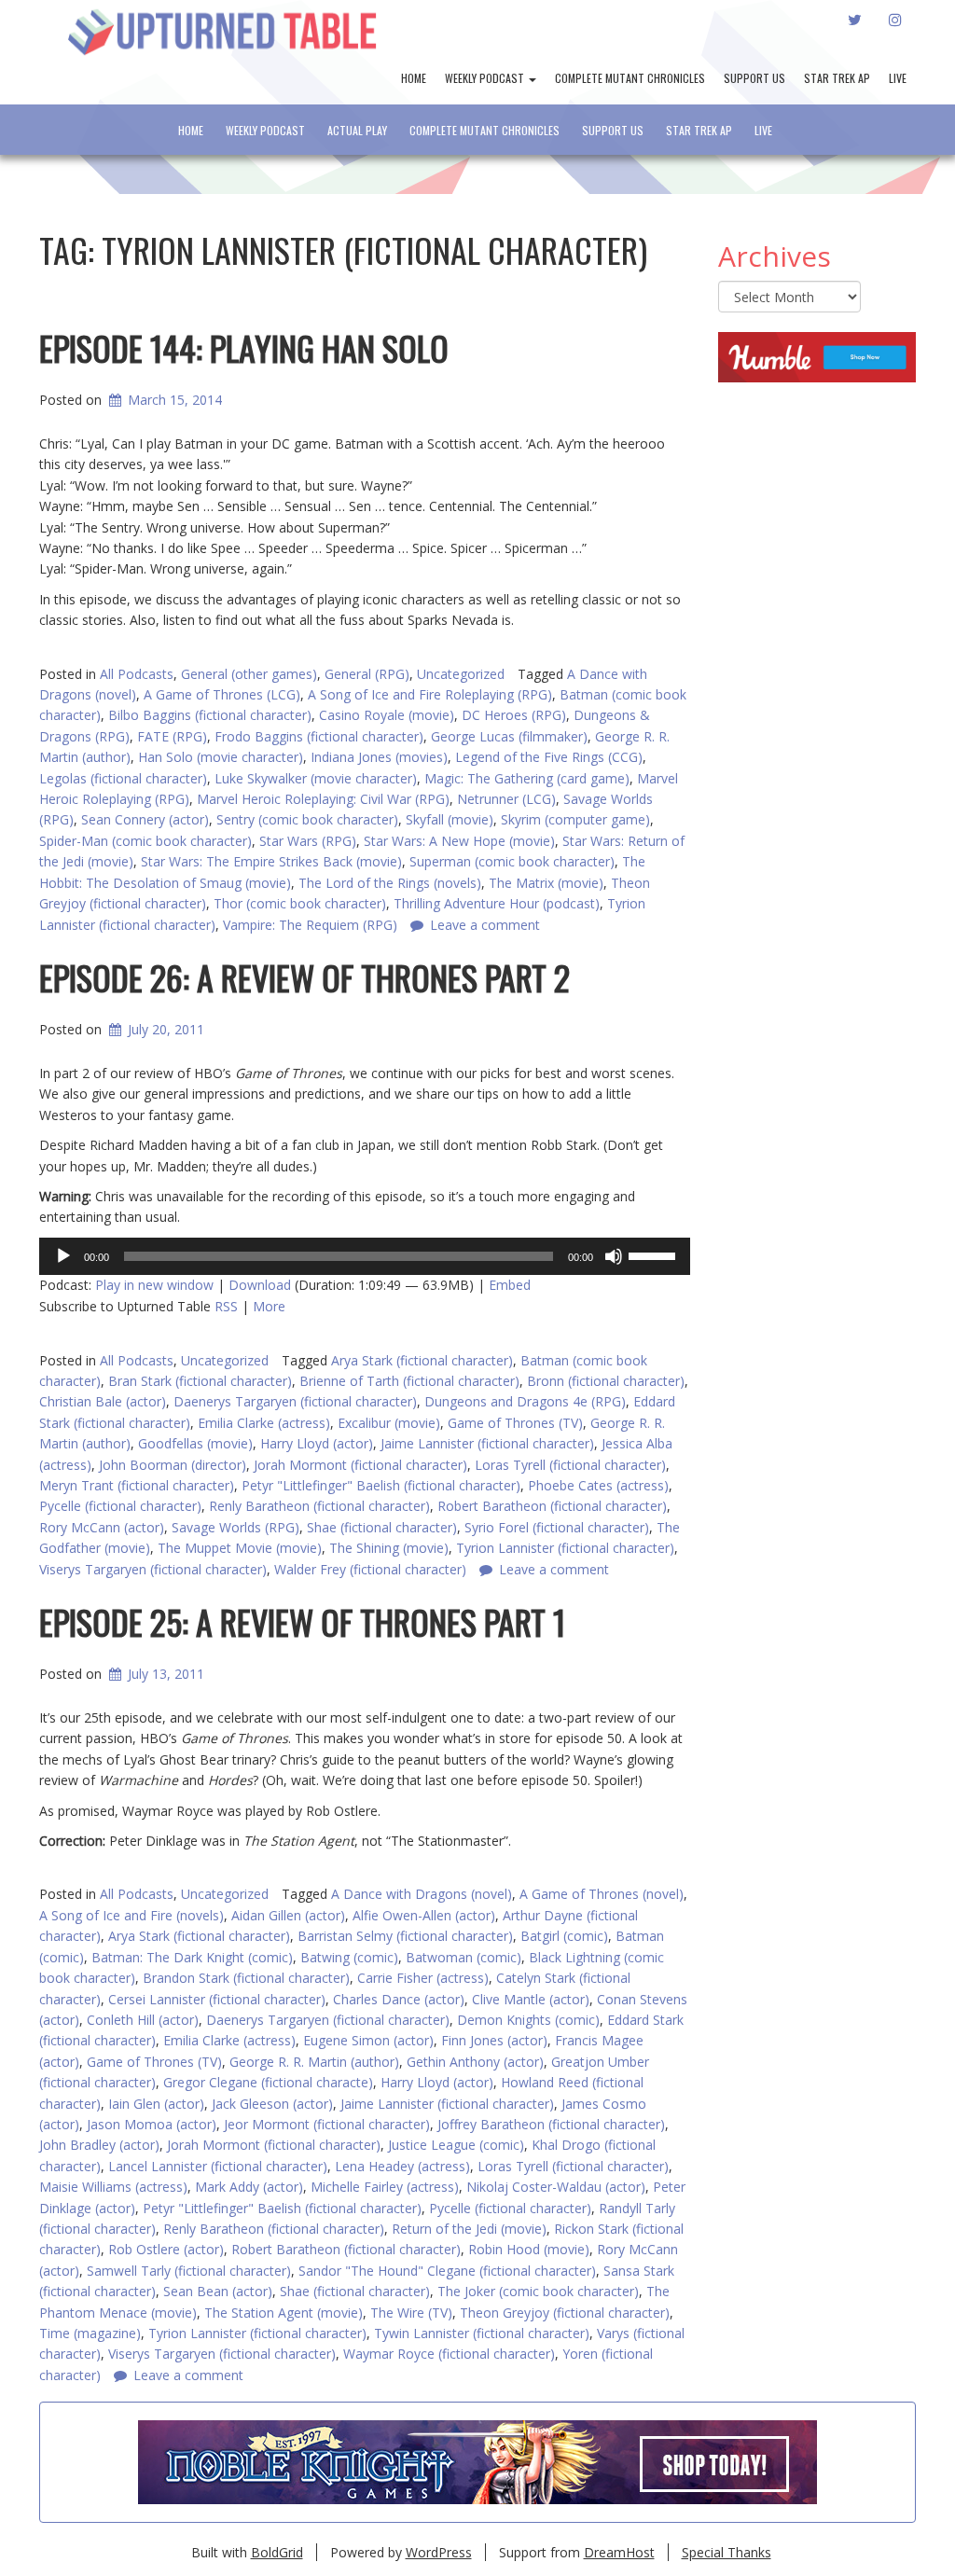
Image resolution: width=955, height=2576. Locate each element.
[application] (365, 1256)
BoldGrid (277, 2552)
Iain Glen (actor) (156, 2104)
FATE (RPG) (172, 736)
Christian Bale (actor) (103, 1401)
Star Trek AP (837, 78)
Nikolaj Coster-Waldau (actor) (556, 2187)
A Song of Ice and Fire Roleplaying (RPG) (430, 694)
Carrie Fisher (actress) (423, 1978)
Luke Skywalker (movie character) (316, 778)
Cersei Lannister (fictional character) (217, 1999)
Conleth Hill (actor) (143, 2020)
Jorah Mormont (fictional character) (360, 1465)
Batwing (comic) (349, 1957)
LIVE (898, 78)
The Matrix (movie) (546, 883)
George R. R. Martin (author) (314, 2062)
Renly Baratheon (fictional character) (319, 1506)
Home (414, 78)
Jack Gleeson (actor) (272, 2104)
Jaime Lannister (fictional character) (487, 1443)
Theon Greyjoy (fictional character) (565, 2313)
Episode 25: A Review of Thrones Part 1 (302, 1621)
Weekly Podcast (486, 78)
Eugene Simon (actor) (368, 2040)
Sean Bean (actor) (218, 2291)
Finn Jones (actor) (494, 2040)
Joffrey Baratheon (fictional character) (551, 2124)
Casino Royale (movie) (387, 715)
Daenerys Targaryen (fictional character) (295, 1401)
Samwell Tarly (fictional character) (189, 2271)
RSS (226, 1306)
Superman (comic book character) (512, 861)
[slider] (655, 1254)
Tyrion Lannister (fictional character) (565, 1548)
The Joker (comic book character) (538, 2291)
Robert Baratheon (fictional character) (552, 1506)
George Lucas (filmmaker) (509, 736)
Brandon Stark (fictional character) (246, 1978)
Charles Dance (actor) (399, 1999)
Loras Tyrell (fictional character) (570, 1465)
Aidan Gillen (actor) (288, 1915)
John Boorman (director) (173, 1465)
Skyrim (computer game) (575, 819)
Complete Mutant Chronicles (630, 78)
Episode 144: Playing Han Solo (244, 347)
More (269, 1306)
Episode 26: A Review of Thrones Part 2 (304, 977)
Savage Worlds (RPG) (235, 1527)
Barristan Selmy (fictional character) (405, 1936)
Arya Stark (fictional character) (422, 1360)
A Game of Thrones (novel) (602, 1894)
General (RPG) (367, 674)
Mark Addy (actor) (249, 2187)
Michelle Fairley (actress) (385, 2187)
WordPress (439, 2552)
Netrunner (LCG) (506, 799)
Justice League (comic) (456, 2145)
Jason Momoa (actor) (152, 2124)
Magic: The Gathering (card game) (527, 778)
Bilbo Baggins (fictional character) (210, 715)
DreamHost (619, 2552)
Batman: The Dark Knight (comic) (192, 1957)
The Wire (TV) (411, 2313)
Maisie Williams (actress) (113, 2187)
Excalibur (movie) (389, 1423)
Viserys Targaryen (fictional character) (222, 2354)
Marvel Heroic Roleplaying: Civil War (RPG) (323, 799)
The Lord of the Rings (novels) (390, 883)
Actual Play (357, 130)
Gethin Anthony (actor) (475, 2062)
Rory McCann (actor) (102, 1527)
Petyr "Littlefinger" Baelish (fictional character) (381, 1485)
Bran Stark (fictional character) (200, 1381)
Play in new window (154, 1285)
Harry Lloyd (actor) (317, 1443)
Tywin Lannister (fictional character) (482, 2333)
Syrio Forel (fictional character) (557, 1527)
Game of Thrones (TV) (515, 1423)
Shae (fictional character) (382, 1527)
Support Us (754, 78)
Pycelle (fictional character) (120, 1506)
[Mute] (614, 1256)
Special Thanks (727, 2552)
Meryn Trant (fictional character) (137, 1485)
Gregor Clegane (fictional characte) (268, 2082)
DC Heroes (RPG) (514, 715)
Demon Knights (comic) (528, 2020)
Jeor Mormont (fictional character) (327, 2124)
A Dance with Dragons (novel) (422, 1894)
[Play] (63, 1256)
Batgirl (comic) (564, 1936)
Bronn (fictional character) (606, 1381)
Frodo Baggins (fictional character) (319, 736)
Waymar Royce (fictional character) (449, 2354)
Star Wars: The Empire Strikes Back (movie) (271, 861)
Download (260, 1285)
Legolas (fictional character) (123, 778)
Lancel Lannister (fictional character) (218, 2166)
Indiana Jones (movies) (379, 757)
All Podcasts (137, 674)
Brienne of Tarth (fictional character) (409, 1381)
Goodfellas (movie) (195, 1443)
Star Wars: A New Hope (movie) (459, 841)
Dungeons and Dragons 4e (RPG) (525, 1401)
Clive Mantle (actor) (531, 1999)
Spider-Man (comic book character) (145, 841)
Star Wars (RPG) (308, 841)
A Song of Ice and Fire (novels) (131, 1915)
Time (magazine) (90, 2333)
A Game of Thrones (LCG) (222, 694)
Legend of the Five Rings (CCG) (549, 757)
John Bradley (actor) (99, 2145)
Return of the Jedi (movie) (469, 2229)
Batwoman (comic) (464, 1957)
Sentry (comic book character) (307, 819)
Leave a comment (188, 2375)
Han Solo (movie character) (221, 757)
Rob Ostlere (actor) (166, 2249)
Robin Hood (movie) (529, 2249)
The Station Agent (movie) (284, 2313)
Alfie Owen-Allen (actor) (424, 1915)
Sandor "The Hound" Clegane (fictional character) (447, 2271)
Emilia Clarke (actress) (264, 1423)
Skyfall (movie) (450, 819)
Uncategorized (461, 674)
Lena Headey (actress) (402, 2166)
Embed (510, 1285)
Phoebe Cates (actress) (598, 1485)
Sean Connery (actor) (145, 819)
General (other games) (249, 674)
